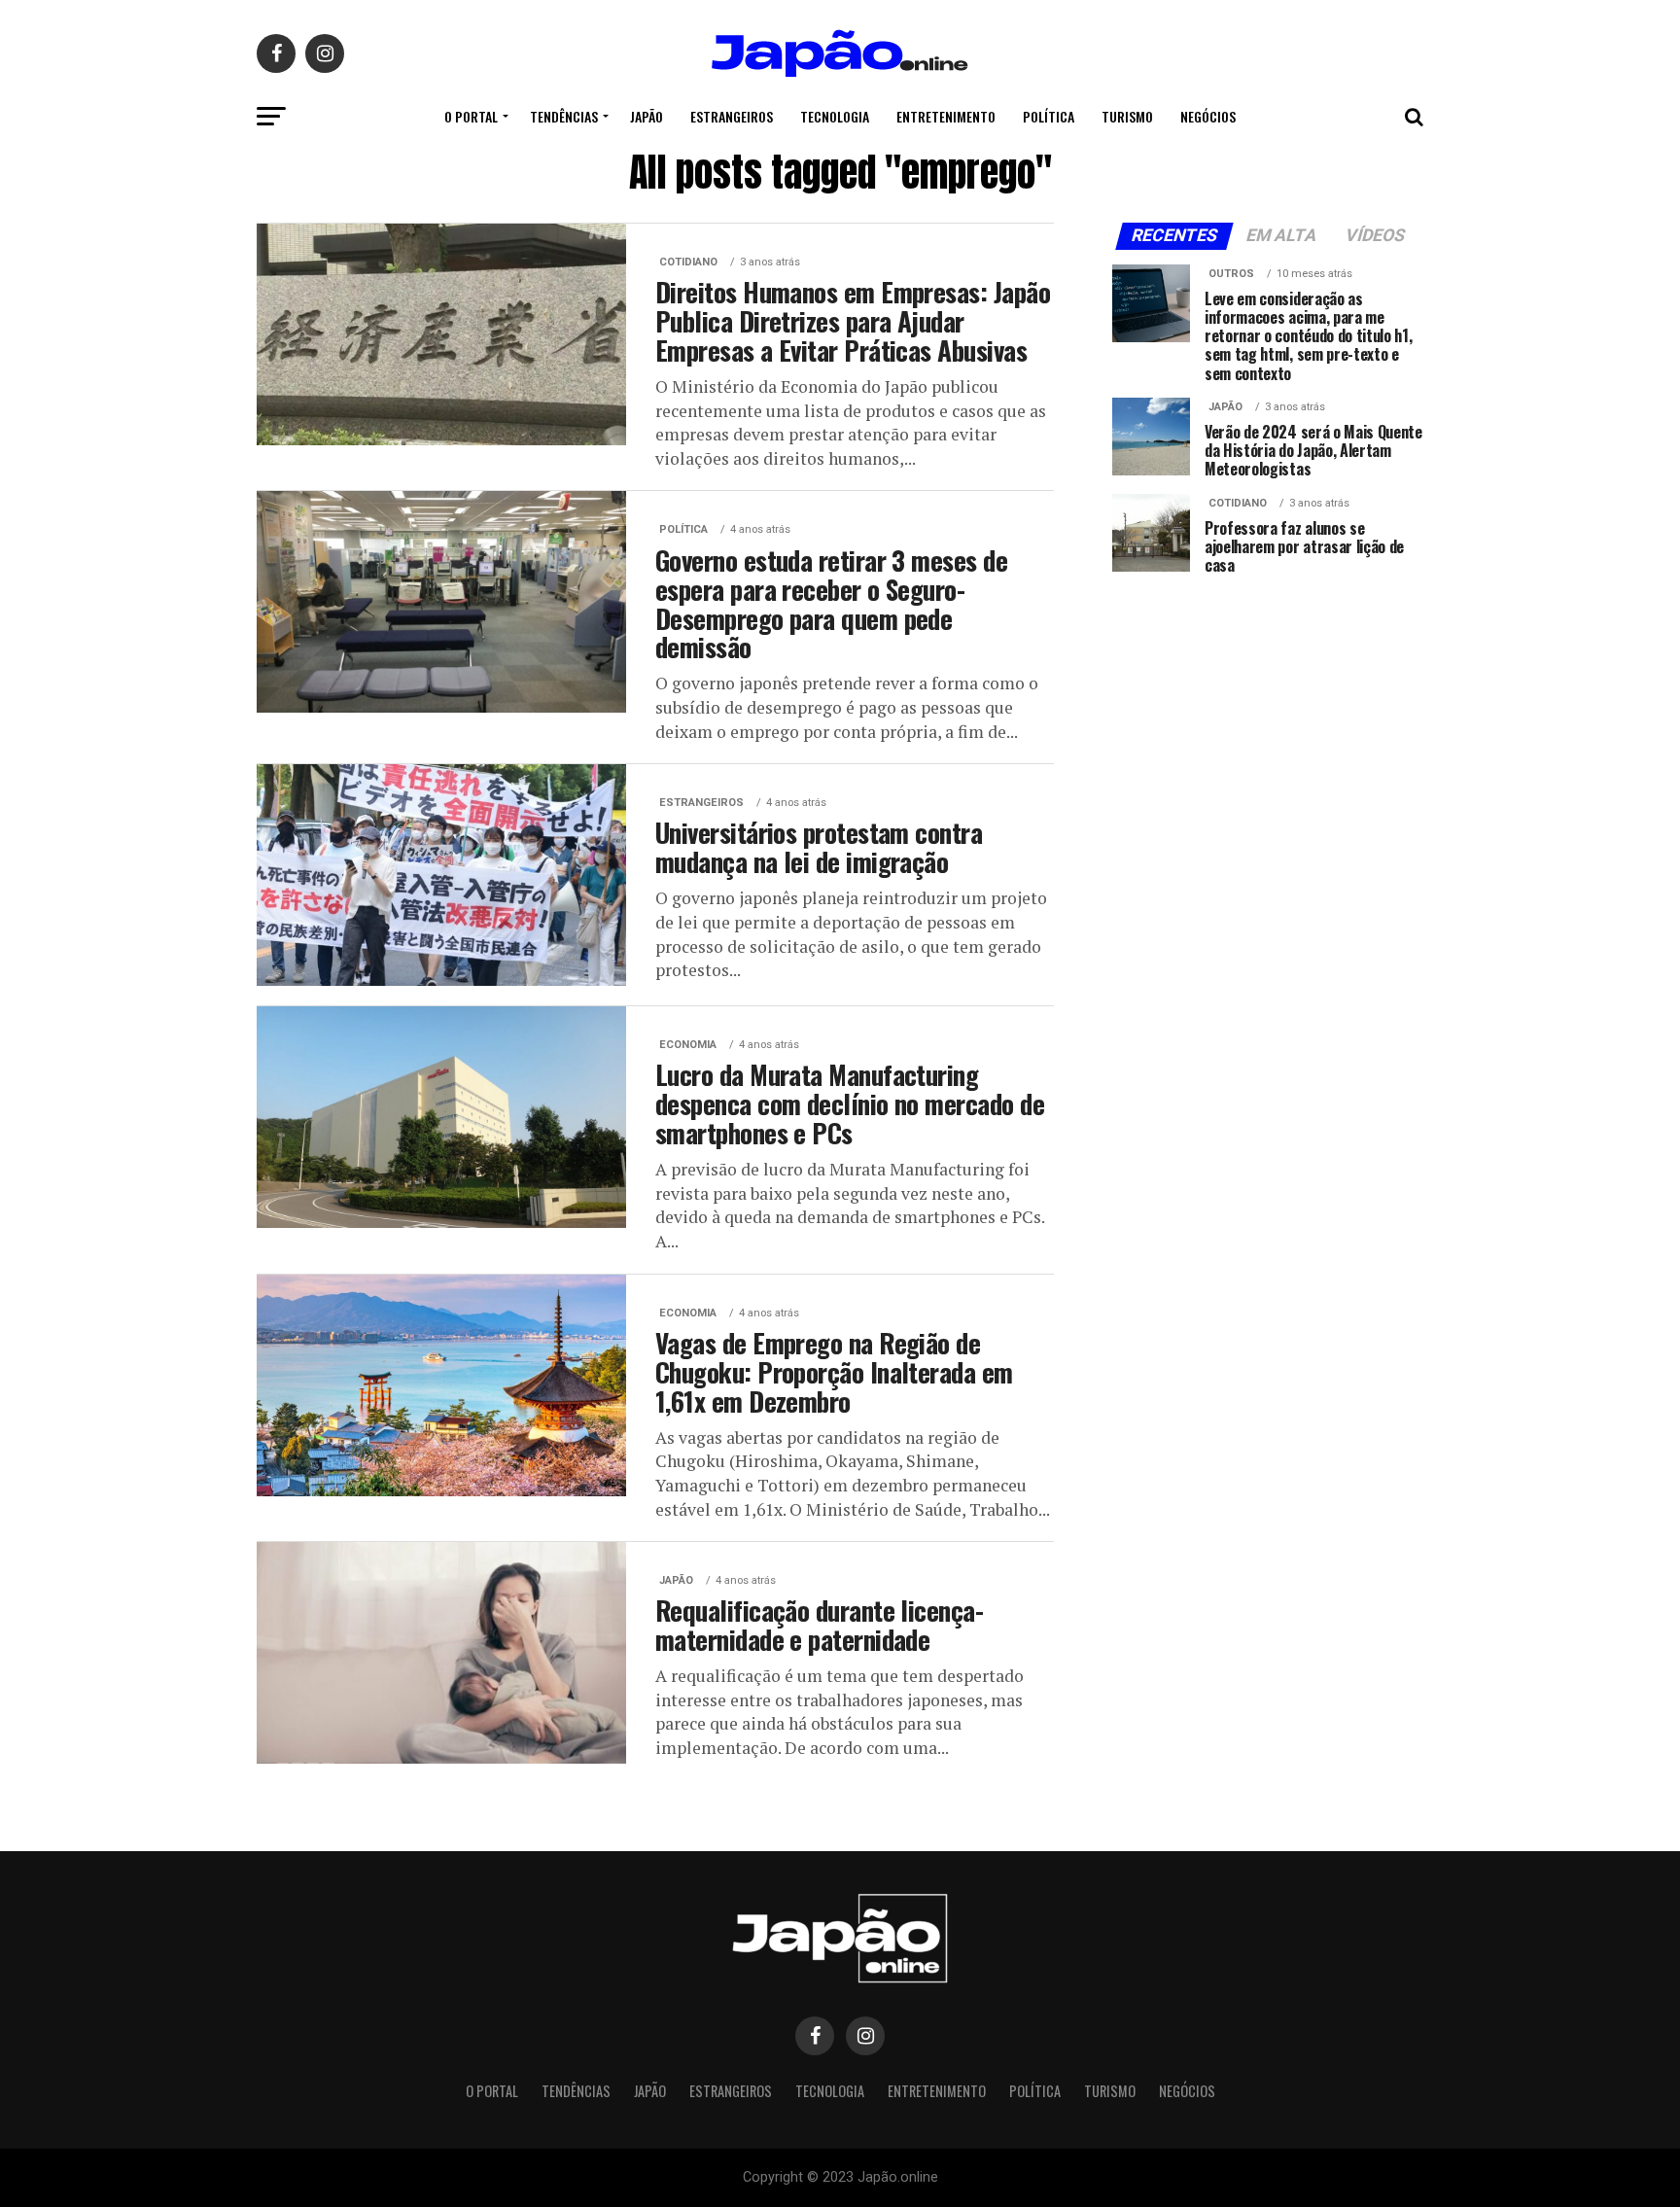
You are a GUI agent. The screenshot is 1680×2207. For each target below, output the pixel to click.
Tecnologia (835, 116)
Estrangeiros (732, 116)
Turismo (1127, 116)
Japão (647, 116)
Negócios (1208, 116)
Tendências (564, 116)
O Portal (471, 116)
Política (1049, 116)
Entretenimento (946, 116)
